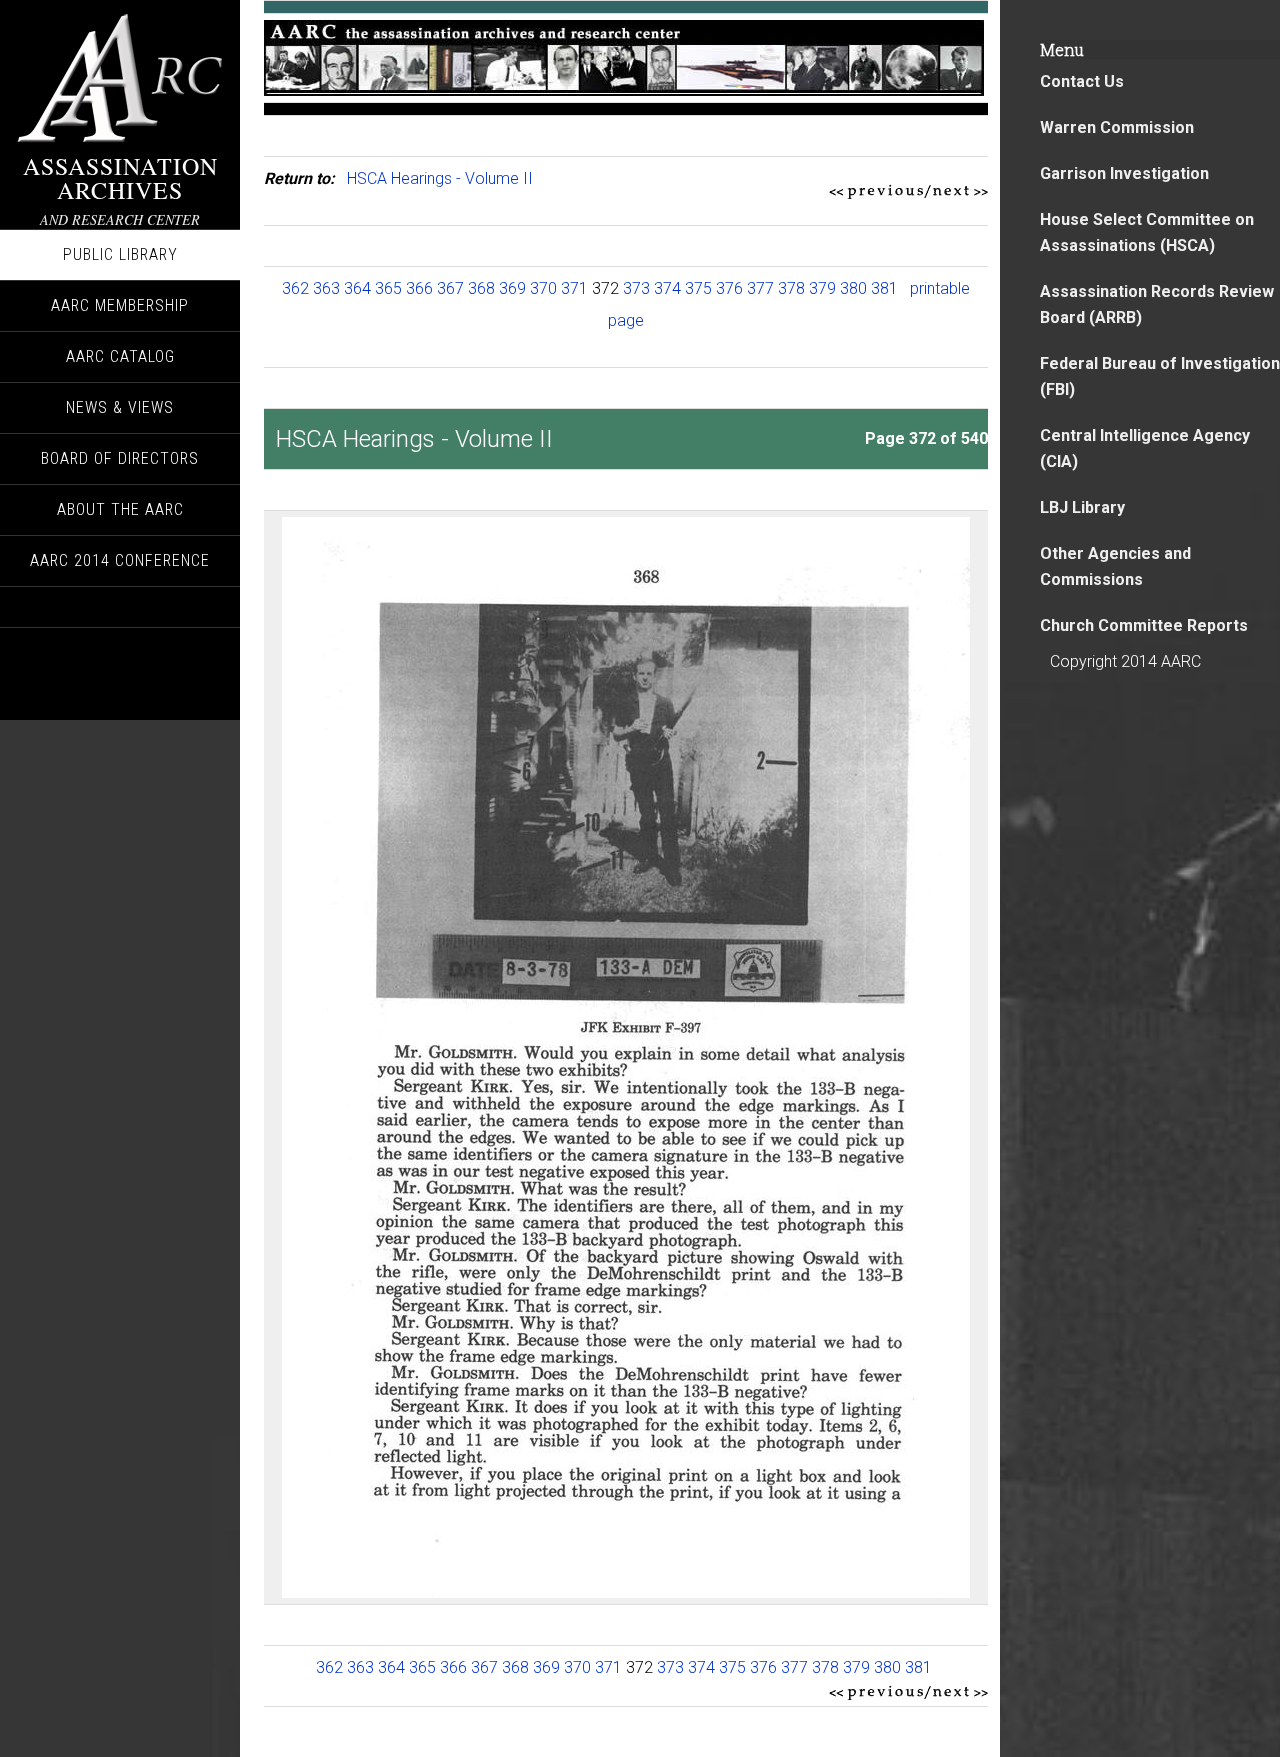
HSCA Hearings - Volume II (440, 178)
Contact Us (1082, 81)
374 (667, 288)
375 (698, 288)
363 (326, 288)
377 (760, 288)
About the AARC (120, 509)
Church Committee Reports (1144, 625)
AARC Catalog (120, 356)
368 (481, 288)
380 (853, 288)
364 (357, 288)
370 (543, 288)
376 (729, 288)
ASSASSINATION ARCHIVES (120, 178)
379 (822, 288)
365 (388, 288)
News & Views (120, 407)
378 (791, 288)
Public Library (120, 254)
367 (450, 288)
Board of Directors (120, 458)
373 (636, 288)
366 (419, 288)
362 (295, 288)
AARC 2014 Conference (120, 560)
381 (884, 288)
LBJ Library (1082, 507)
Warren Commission (1117, 127)
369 (512, 288)
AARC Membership (120, 305)
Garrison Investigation (1124, 173)
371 (574, 288)
